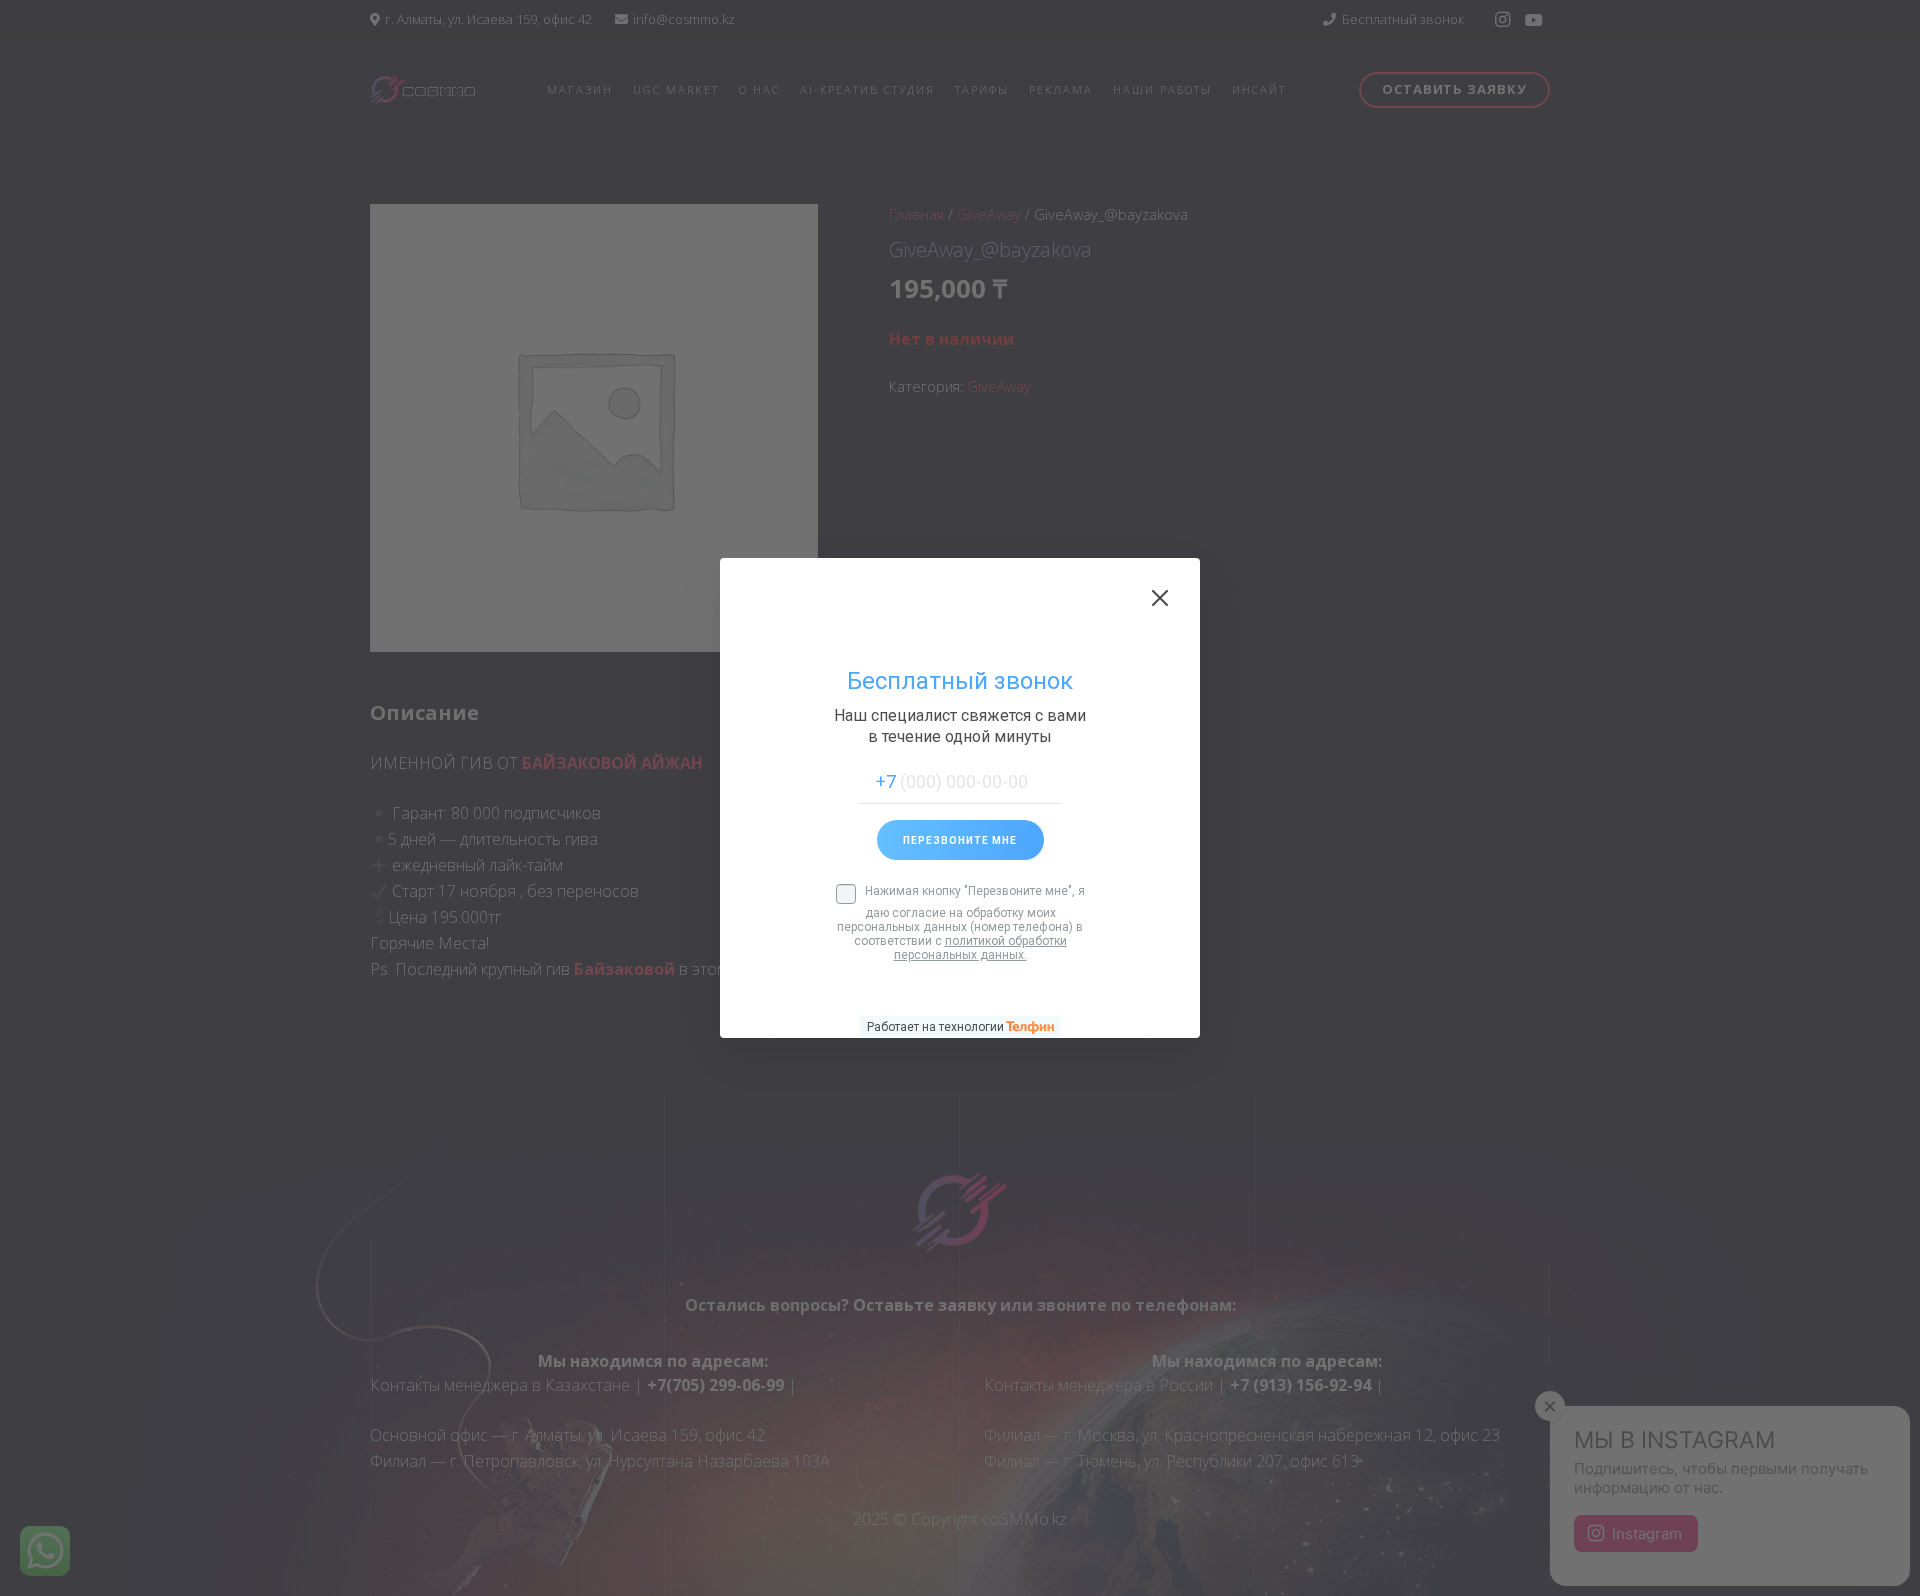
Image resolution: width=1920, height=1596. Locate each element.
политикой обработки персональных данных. (980, 948)
